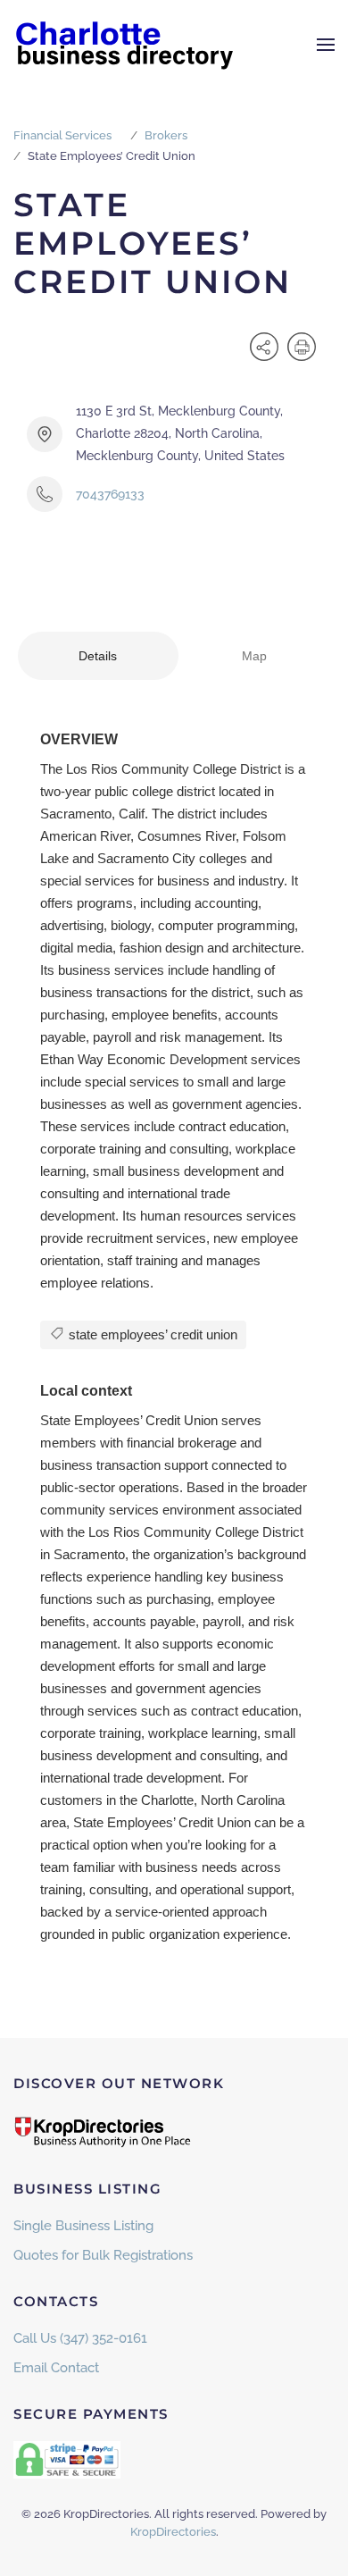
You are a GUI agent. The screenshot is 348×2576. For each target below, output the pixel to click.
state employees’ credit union (151, 1334)
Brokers (166, 135)
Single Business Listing (83, 2226)
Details (98, 656)
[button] (326, 45)
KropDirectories (173, 2532)
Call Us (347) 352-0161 (80, 2338)
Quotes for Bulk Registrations (103, 2255)
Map (254, 656)
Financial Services (62, 135)
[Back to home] (125, 45)
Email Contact (56, 2368)
